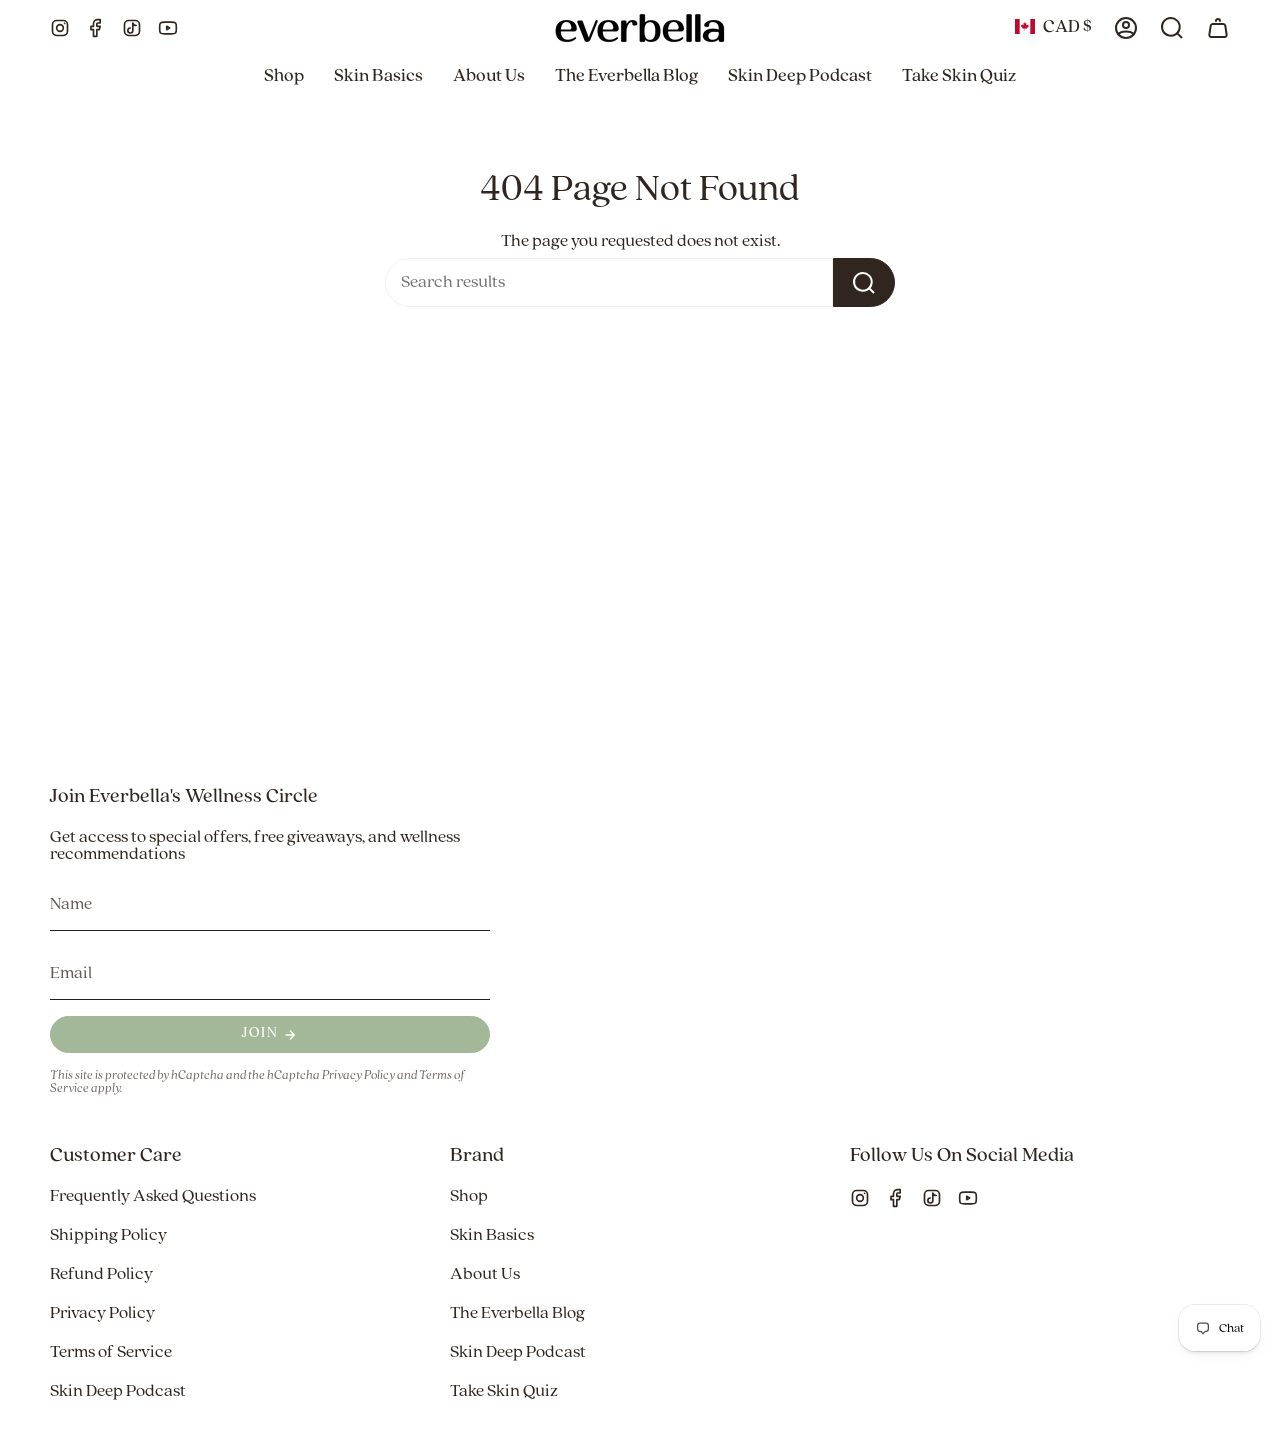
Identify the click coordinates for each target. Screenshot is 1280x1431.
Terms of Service (111, 1352)
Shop (469, 1196)
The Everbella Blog (517, 1313)
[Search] (864, 282)
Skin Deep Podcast (118, 1391)
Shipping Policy (108, 1235)
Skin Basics (492, 1235)
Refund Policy (101, 1274)
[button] (284, 77)
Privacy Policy (358, 1075)
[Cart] (1218, 28)
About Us (485, 1274)
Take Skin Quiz (504, 1391)
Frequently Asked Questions (153, 1196)
